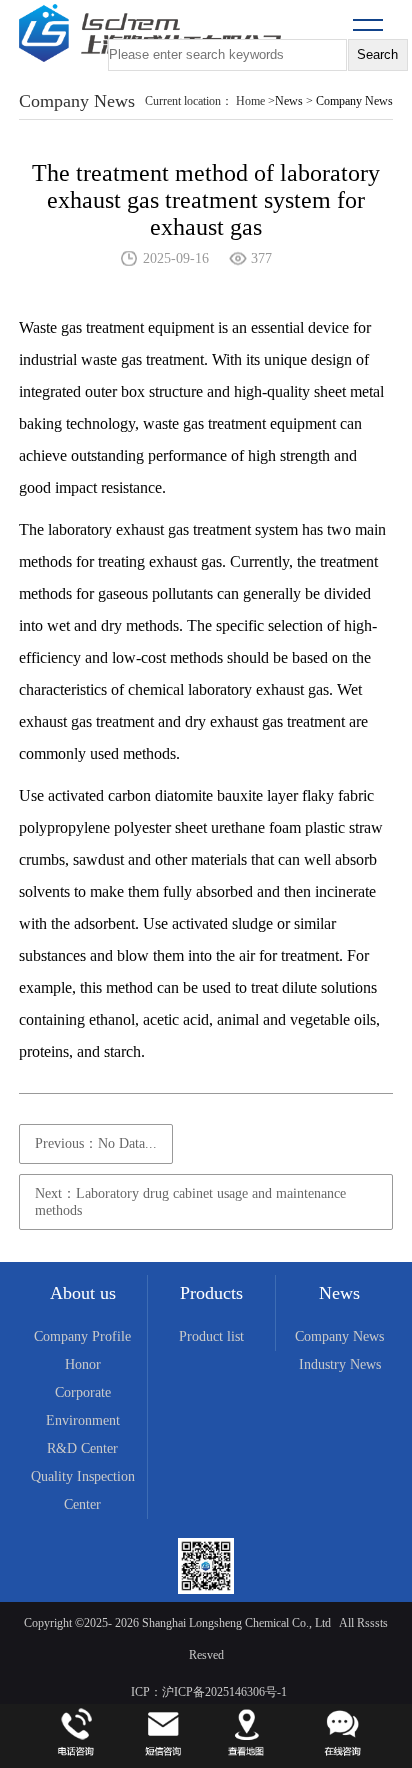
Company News (339, 1336)
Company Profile (82, 1336)
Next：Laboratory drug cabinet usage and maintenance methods (190, 1202)
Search (377, 54)
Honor (83, 1364)
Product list (211, 1336)
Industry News (340, 1364)
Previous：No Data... (96, 1143)
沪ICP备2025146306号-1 (224, 1692)
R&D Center (82, 1448)
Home (250, 101)
